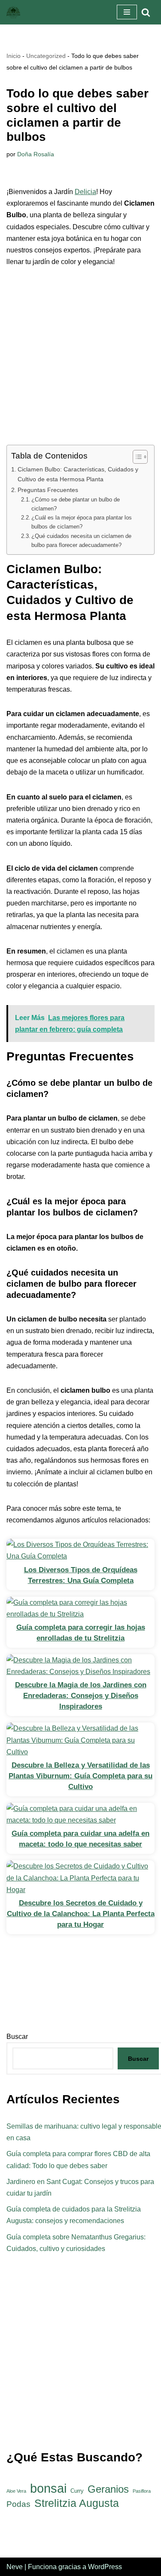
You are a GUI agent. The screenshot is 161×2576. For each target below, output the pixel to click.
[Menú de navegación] (127, 12)
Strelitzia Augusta (77, 2503)
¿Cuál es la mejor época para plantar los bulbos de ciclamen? (82, 522)
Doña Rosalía (36, 154)
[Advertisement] (80, 361)
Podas (18, 2504)
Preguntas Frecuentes (48, 490)
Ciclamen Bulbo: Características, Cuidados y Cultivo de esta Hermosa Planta (78, 474)
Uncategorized (46, 56)
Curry (77, 2491)
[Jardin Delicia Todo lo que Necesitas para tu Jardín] (13, 12)
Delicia (85, 192)
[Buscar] (146, 12)
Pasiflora (142, 2491)
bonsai (48, 2488)
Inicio (14, 56)
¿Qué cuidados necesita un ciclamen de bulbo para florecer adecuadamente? (81, 541)
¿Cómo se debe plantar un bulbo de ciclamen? (76, 504)
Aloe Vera (16, 2491)
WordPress (105, 2567)
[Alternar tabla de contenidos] (136, 457)
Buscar (138, 2059)
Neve (15, 2567)
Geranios (108, 2489)
